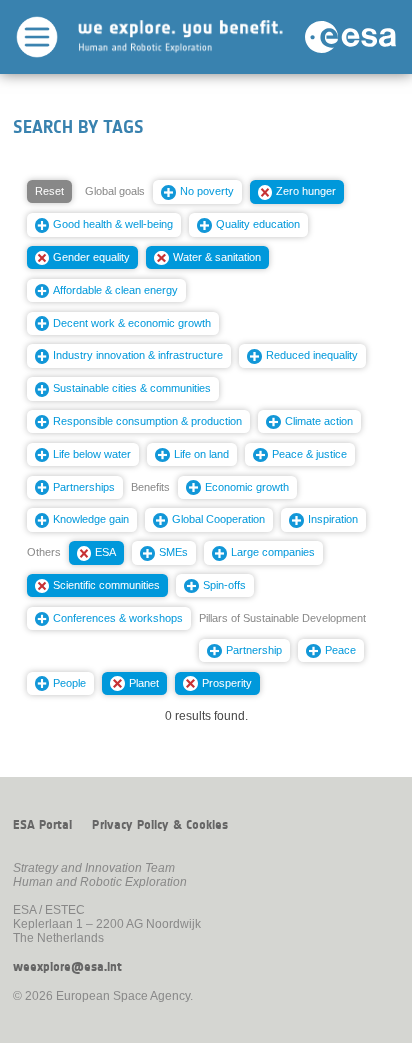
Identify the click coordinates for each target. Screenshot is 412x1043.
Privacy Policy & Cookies (160, 825)
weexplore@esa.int (67, 967)
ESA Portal (42, 825)
